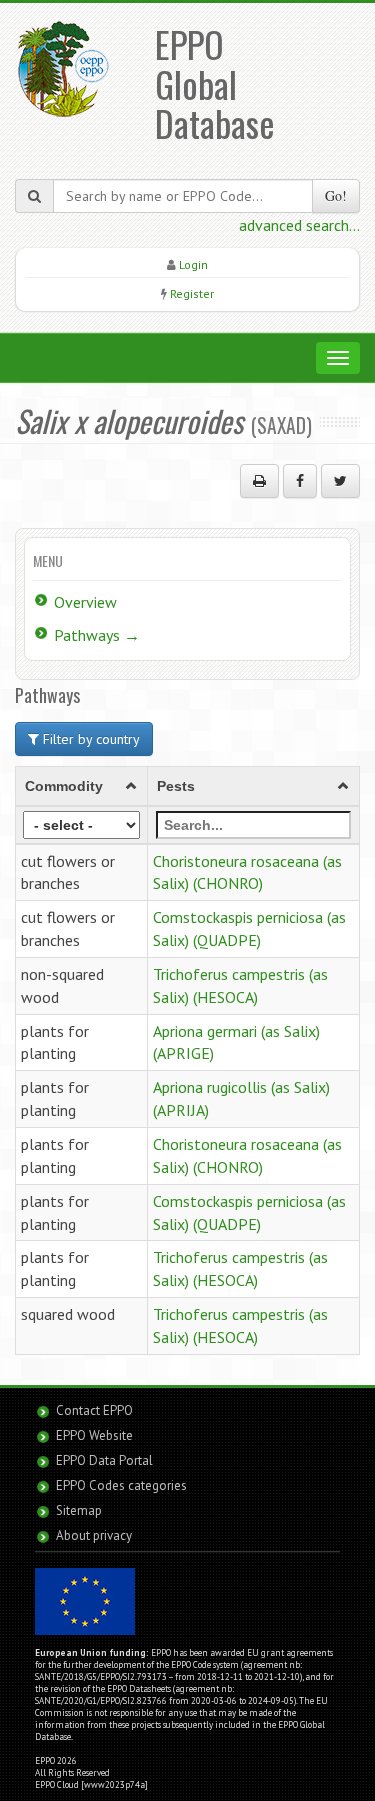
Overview (85, 602)
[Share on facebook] (300, 481)
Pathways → (97, 635)
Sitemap (79, 1510)
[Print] (259, 481)
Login (193, 264)
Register (192, 293)
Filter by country (89, 739)
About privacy (94, 1535)
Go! (336, 195)
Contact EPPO (94, 1410)
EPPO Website (94, 1435)
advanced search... (299, 225)
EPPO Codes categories (121, 1485)
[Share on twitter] (340, 481)
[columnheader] (82, 786)
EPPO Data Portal (104, 1460)
